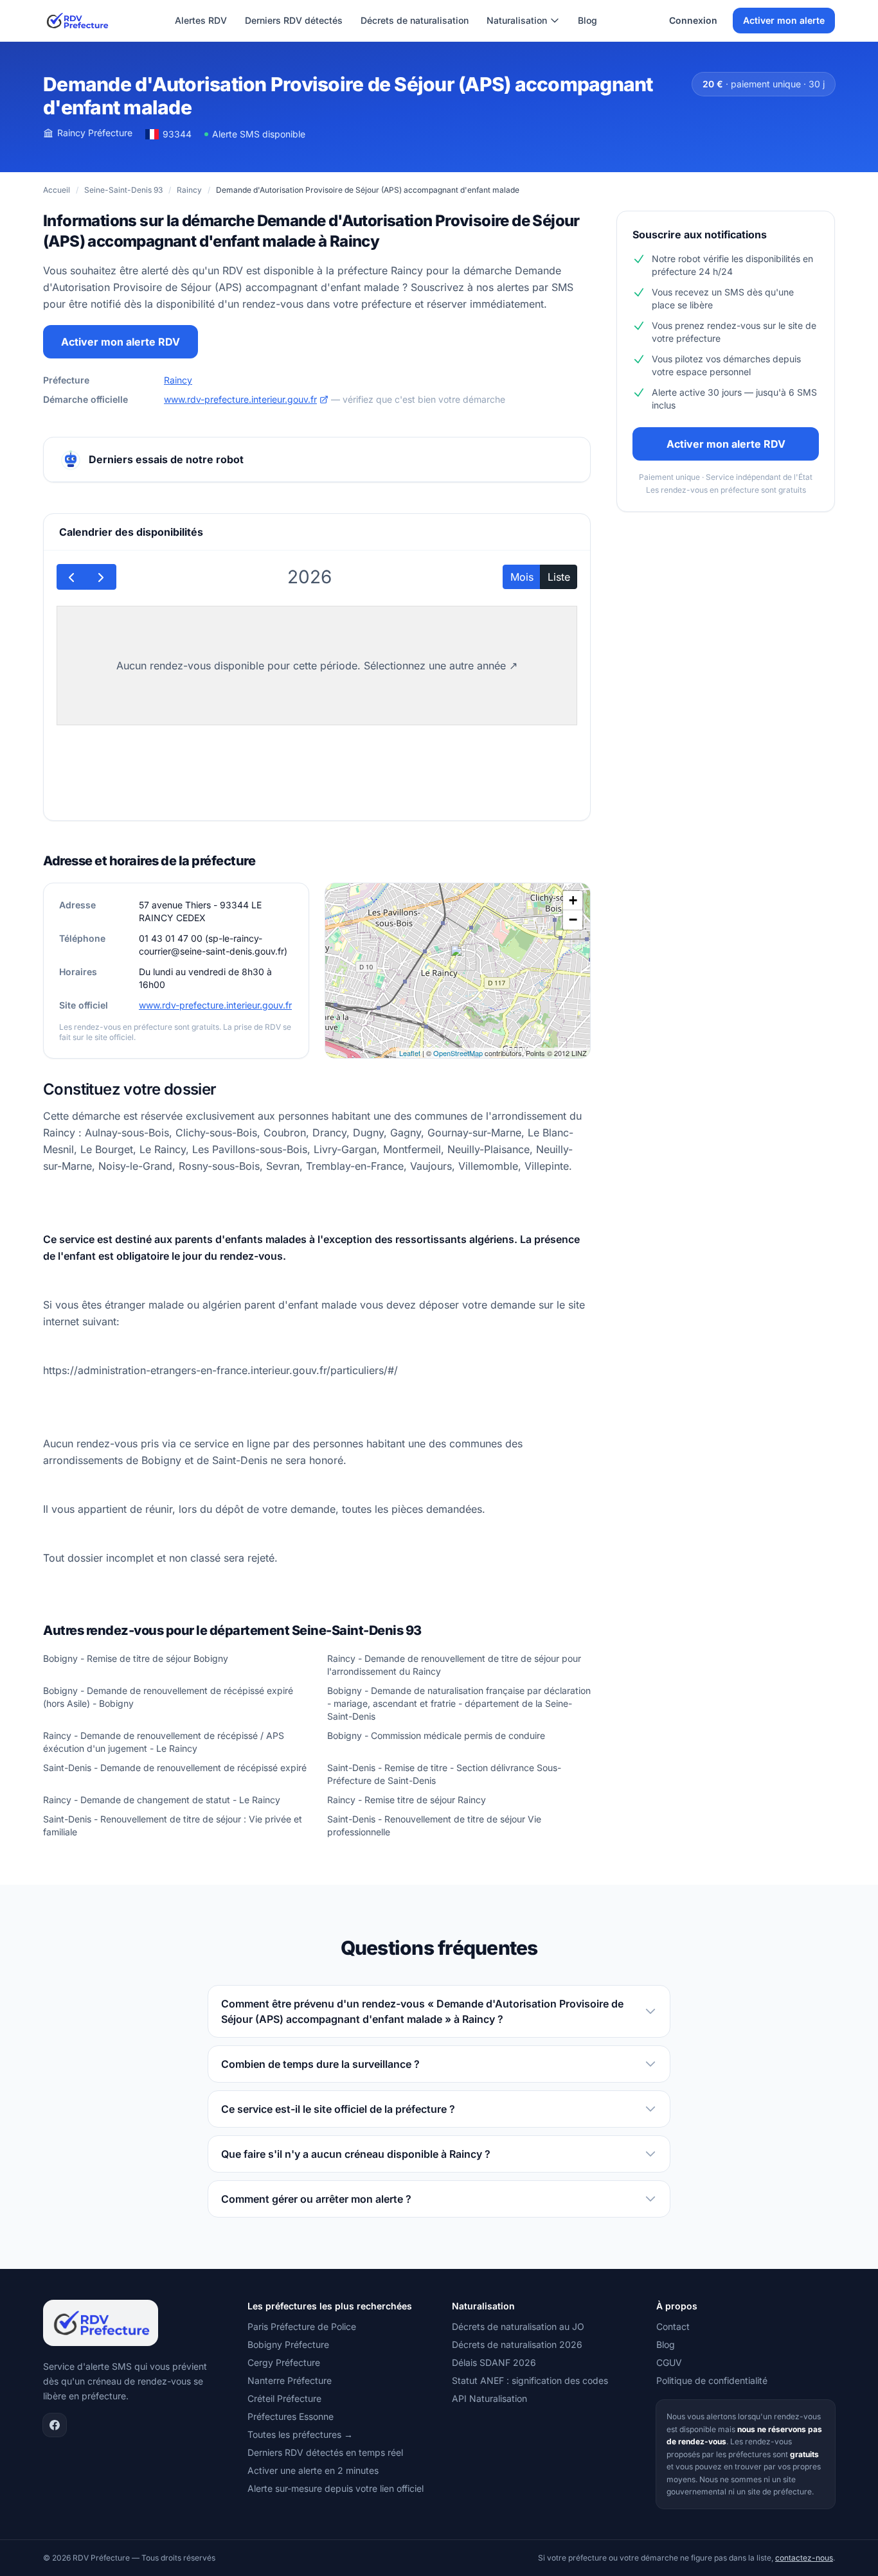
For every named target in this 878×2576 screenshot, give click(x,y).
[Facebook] (55, 2425)
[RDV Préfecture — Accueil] (77, 21)
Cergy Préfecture (284, 2362)
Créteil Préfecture (284, 2398)
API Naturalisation (489, 2398)
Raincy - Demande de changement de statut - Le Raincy (162, 1800)
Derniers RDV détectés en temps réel (325, 2452)
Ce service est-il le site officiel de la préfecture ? (338, 2109)
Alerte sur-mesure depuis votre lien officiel (336, 2488)
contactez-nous (804, 2558)
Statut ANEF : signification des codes (530, 2380)
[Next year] (101, 577)
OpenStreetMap (458, 1053)
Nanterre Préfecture (290, 2380)
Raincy (189, 190)
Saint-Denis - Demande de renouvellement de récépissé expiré (175, 1768)
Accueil (57, 190)
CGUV (669, 2362)
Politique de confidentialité (712, 2380)
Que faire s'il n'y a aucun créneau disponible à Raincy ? (356, 2154)
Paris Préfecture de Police (302, 2326)
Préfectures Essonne (291, 2416)
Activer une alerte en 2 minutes (313, 2470)
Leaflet (410, 1053)
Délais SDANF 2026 (494, 2362)
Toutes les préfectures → (300, 2434)
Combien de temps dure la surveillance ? (320, 2064)
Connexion (693, 20)
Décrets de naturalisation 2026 (517, 2344)
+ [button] (573, 900)
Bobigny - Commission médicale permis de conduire (436, 1735)
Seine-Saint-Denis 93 (123, 190)
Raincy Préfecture (95, 133)
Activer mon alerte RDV (121, 342)
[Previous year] (72, 577)
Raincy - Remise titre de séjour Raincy (407, 1800)
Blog (587, 20)
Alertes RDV (201, 20)
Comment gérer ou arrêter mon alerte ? (316, 2199)
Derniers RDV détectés (294, 20)
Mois (522, 577)
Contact (673, 2326)
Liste (559, 577)
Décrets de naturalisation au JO (518, 2326)
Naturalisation (517, 20)
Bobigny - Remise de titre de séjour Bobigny (136, 1658)
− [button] (573, 920)
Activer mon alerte (784, 20)
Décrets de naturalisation (415, 20)
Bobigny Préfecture (288, 2344)
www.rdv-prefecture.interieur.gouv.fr (240, 399)
